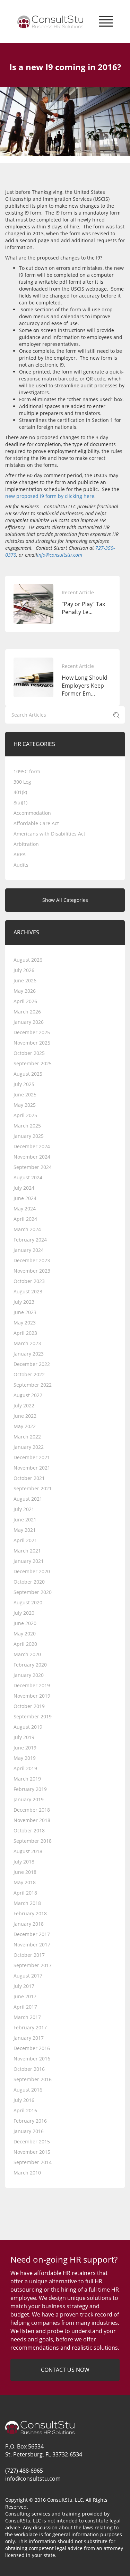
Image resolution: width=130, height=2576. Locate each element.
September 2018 (33, 1841)
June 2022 (25, 1416)
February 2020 (30, 1665)
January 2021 (29, 1561)
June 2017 (25, 1996)
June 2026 (25, 980)
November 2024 (32, 1157)
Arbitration (26, 844)
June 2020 (25, 1623)
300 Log (22, 782)
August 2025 (28, 1074)
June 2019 (25, 1748)
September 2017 (33, 1965)
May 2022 (25, 1426)
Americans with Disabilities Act (49, 834)
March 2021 (27, 1551)
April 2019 (25, 1768)
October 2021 (29, 1478)
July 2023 (24, 1302)
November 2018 (32, 1820)
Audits (21, 865)
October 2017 (29, 1955)
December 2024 (32, 1146)
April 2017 (25, 2007)
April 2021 (25, 1540)
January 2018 (29, 1924)
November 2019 (32, 1696)
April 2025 (25, 1115)
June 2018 (25, 1872)
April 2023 (25, 1333)
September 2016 (33, 2079)
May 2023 (25, 1323)
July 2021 (24, 1509)
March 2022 (27, 1437)
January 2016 (29, 2131)
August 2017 (28, 1976)
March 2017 (27, 2017)
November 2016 (32, 2059)
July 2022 (24, 1405)
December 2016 (32, 2048)
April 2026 (25, 1001)
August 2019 (28, 1727)
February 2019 (30, 1789)
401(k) (20, 792)
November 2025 (32, 1043)
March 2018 (27, 1903)
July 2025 (24, 1084)
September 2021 (33, 1488)
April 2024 (25, 1219)
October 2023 (29, 1281)
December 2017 (32, 1934)
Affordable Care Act (36, 823)
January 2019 (29, 1799)
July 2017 (24, 1986)
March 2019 (27, 1779)
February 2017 (30, 2027)
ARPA (20, 854)
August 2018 (28, 1851)
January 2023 (29, 1354)
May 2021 (25, 1530)
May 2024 (25, 1209)
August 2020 (28, 1602)
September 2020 (33, 1592)
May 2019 (25, 1758)
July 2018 (24, 1862)
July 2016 (24, 2100)
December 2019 (32, 1685)
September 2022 (33, 1385)
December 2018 (32, 1810)
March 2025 (27, 1126)
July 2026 (24, 970)
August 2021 (28, 1499)
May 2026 (25, 991)
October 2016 (29, 2069)
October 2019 (29, 1706)
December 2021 (32, 1457)
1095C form (27, 771)
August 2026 (28, 960)
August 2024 (28, 1177)
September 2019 (33, 1716)
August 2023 (28, 1291)
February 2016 (30, 2121)
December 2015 (32, 2141)
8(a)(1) (20, 803)
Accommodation (32, 813)
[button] (106, 20)
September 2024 (33, 1167)
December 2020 (32, 1571)
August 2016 (28, 2090)
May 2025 (25, 1105)
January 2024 (29, 1250)
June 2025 (25, 1094)
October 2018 (29, 1830)
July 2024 (24, 1188)
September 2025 (33, 1063)
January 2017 (29, 2038)
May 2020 (25, 1634)
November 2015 (32, 2152)
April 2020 (25, 1644)
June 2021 (25, 1520)
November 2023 (32, 1271)
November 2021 (32, 1468)
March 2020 (27, 1654)
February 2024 (30, 1240)
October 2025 (29, 1053)
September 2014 (33, 2162)
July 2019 (24, 1737)
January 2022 (29, 1447)
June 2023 (25, 1312)
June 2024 (25, 1198)
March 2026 (27, 1012)
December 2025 (32, 1032)
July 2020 (24, 1613)
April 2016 (25, 2110)
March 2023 (27, 1343)
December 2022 (32, 1364)
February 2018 (30, 1913)
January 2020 (29, 1675)
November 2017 (32, 1945)
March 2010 (27, 2173)
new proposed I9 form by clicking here (50, 496)
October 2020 (29, 1582)
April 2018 (25, 1893)
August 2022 (28, 1395)
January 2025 (29, 1136)
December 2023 (32, 1260)
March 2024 (27, 1229)
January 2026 (29, 1022)
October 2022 (29, 1374)
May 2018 (25, 1882)
